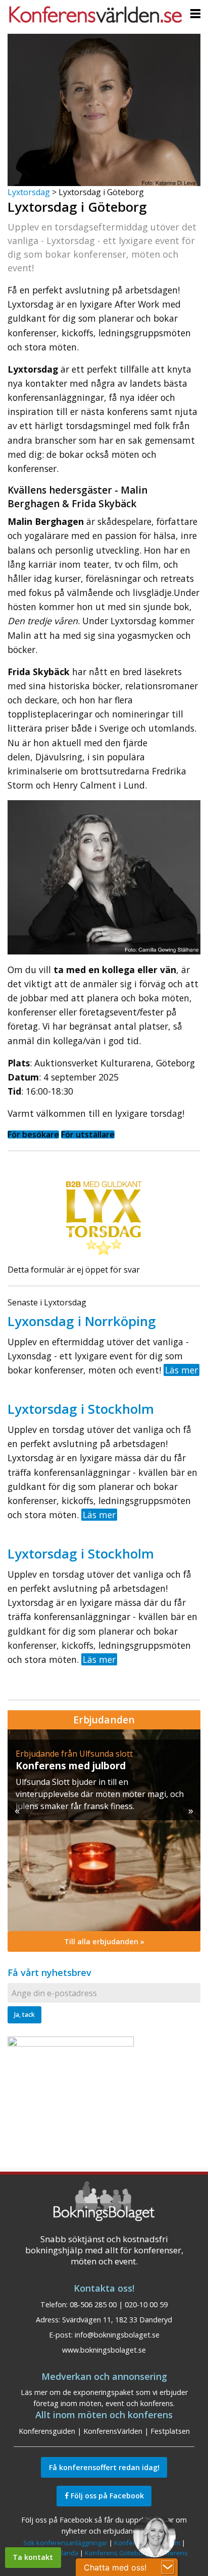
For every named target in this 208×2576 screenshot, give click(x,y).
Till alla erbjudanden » (104, 1941)
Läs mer (181, 1370)
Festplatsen (170, 2431)
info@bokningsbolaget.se (117, 2335)
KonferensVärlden (113, 2431)
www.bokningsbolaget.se (104, 2350)
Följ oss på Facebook (106, 2496)
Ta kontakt (33, 2557)
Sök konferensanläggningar (65, 2543)
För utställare (88, 1134)
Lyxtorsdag (29, 192)
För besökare (33, 1134)
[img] (104, 1830)
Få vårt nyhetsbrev (49, 1972)
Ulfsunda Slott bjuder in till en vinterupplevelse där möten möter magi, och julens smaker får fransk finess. (100, 1794)
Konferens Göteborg (117, 2553)
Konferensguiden (47, 2431)
